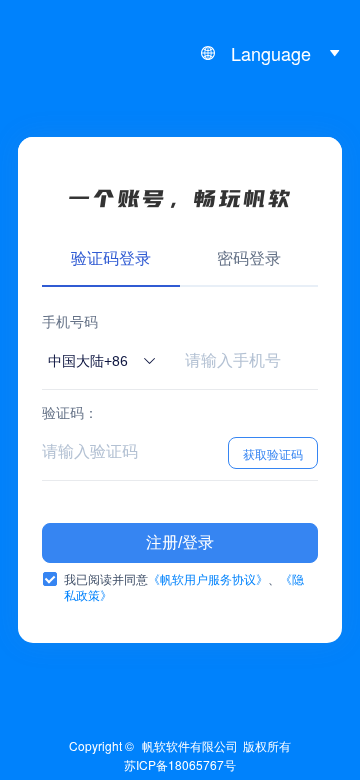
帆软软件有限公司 (190, 745)
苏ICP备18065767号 (180, 764)
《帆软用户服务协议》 (208, 578)
